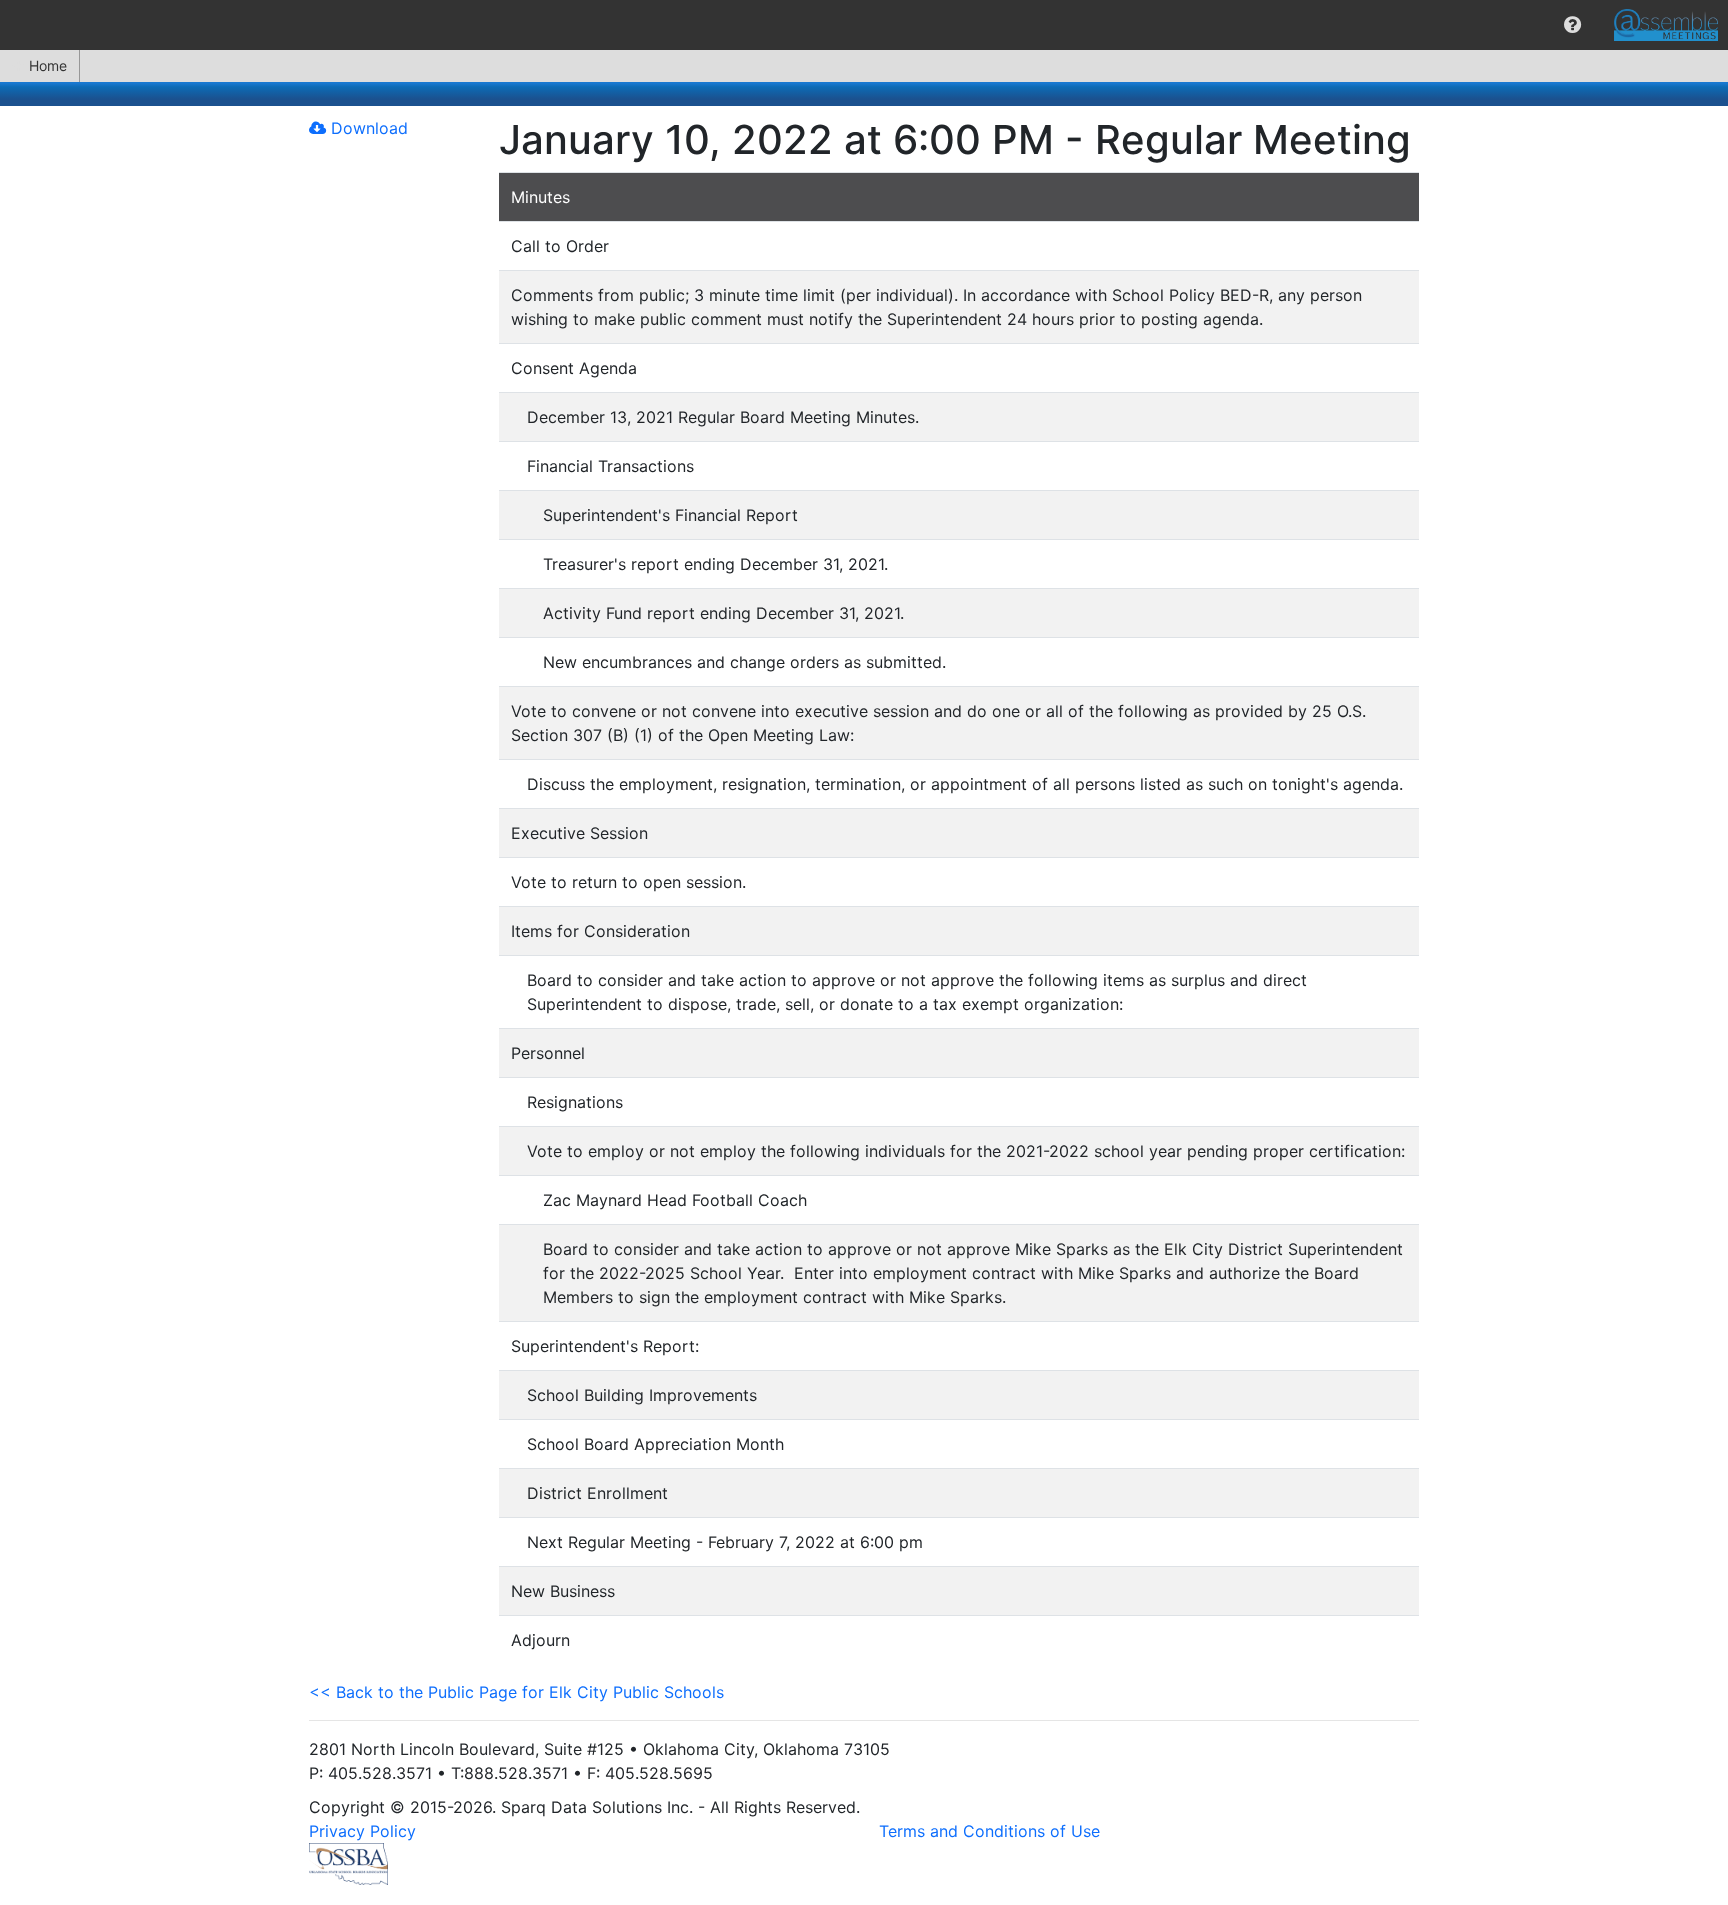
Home (48, 65)
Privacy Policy (362, 1831)
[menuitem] (1572, 25)
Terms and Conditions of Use (989, 1831)
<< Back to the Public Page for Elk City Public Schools (516, 1692)
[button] (1572, 25)
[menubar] (864, 25)
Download (367, 128)
